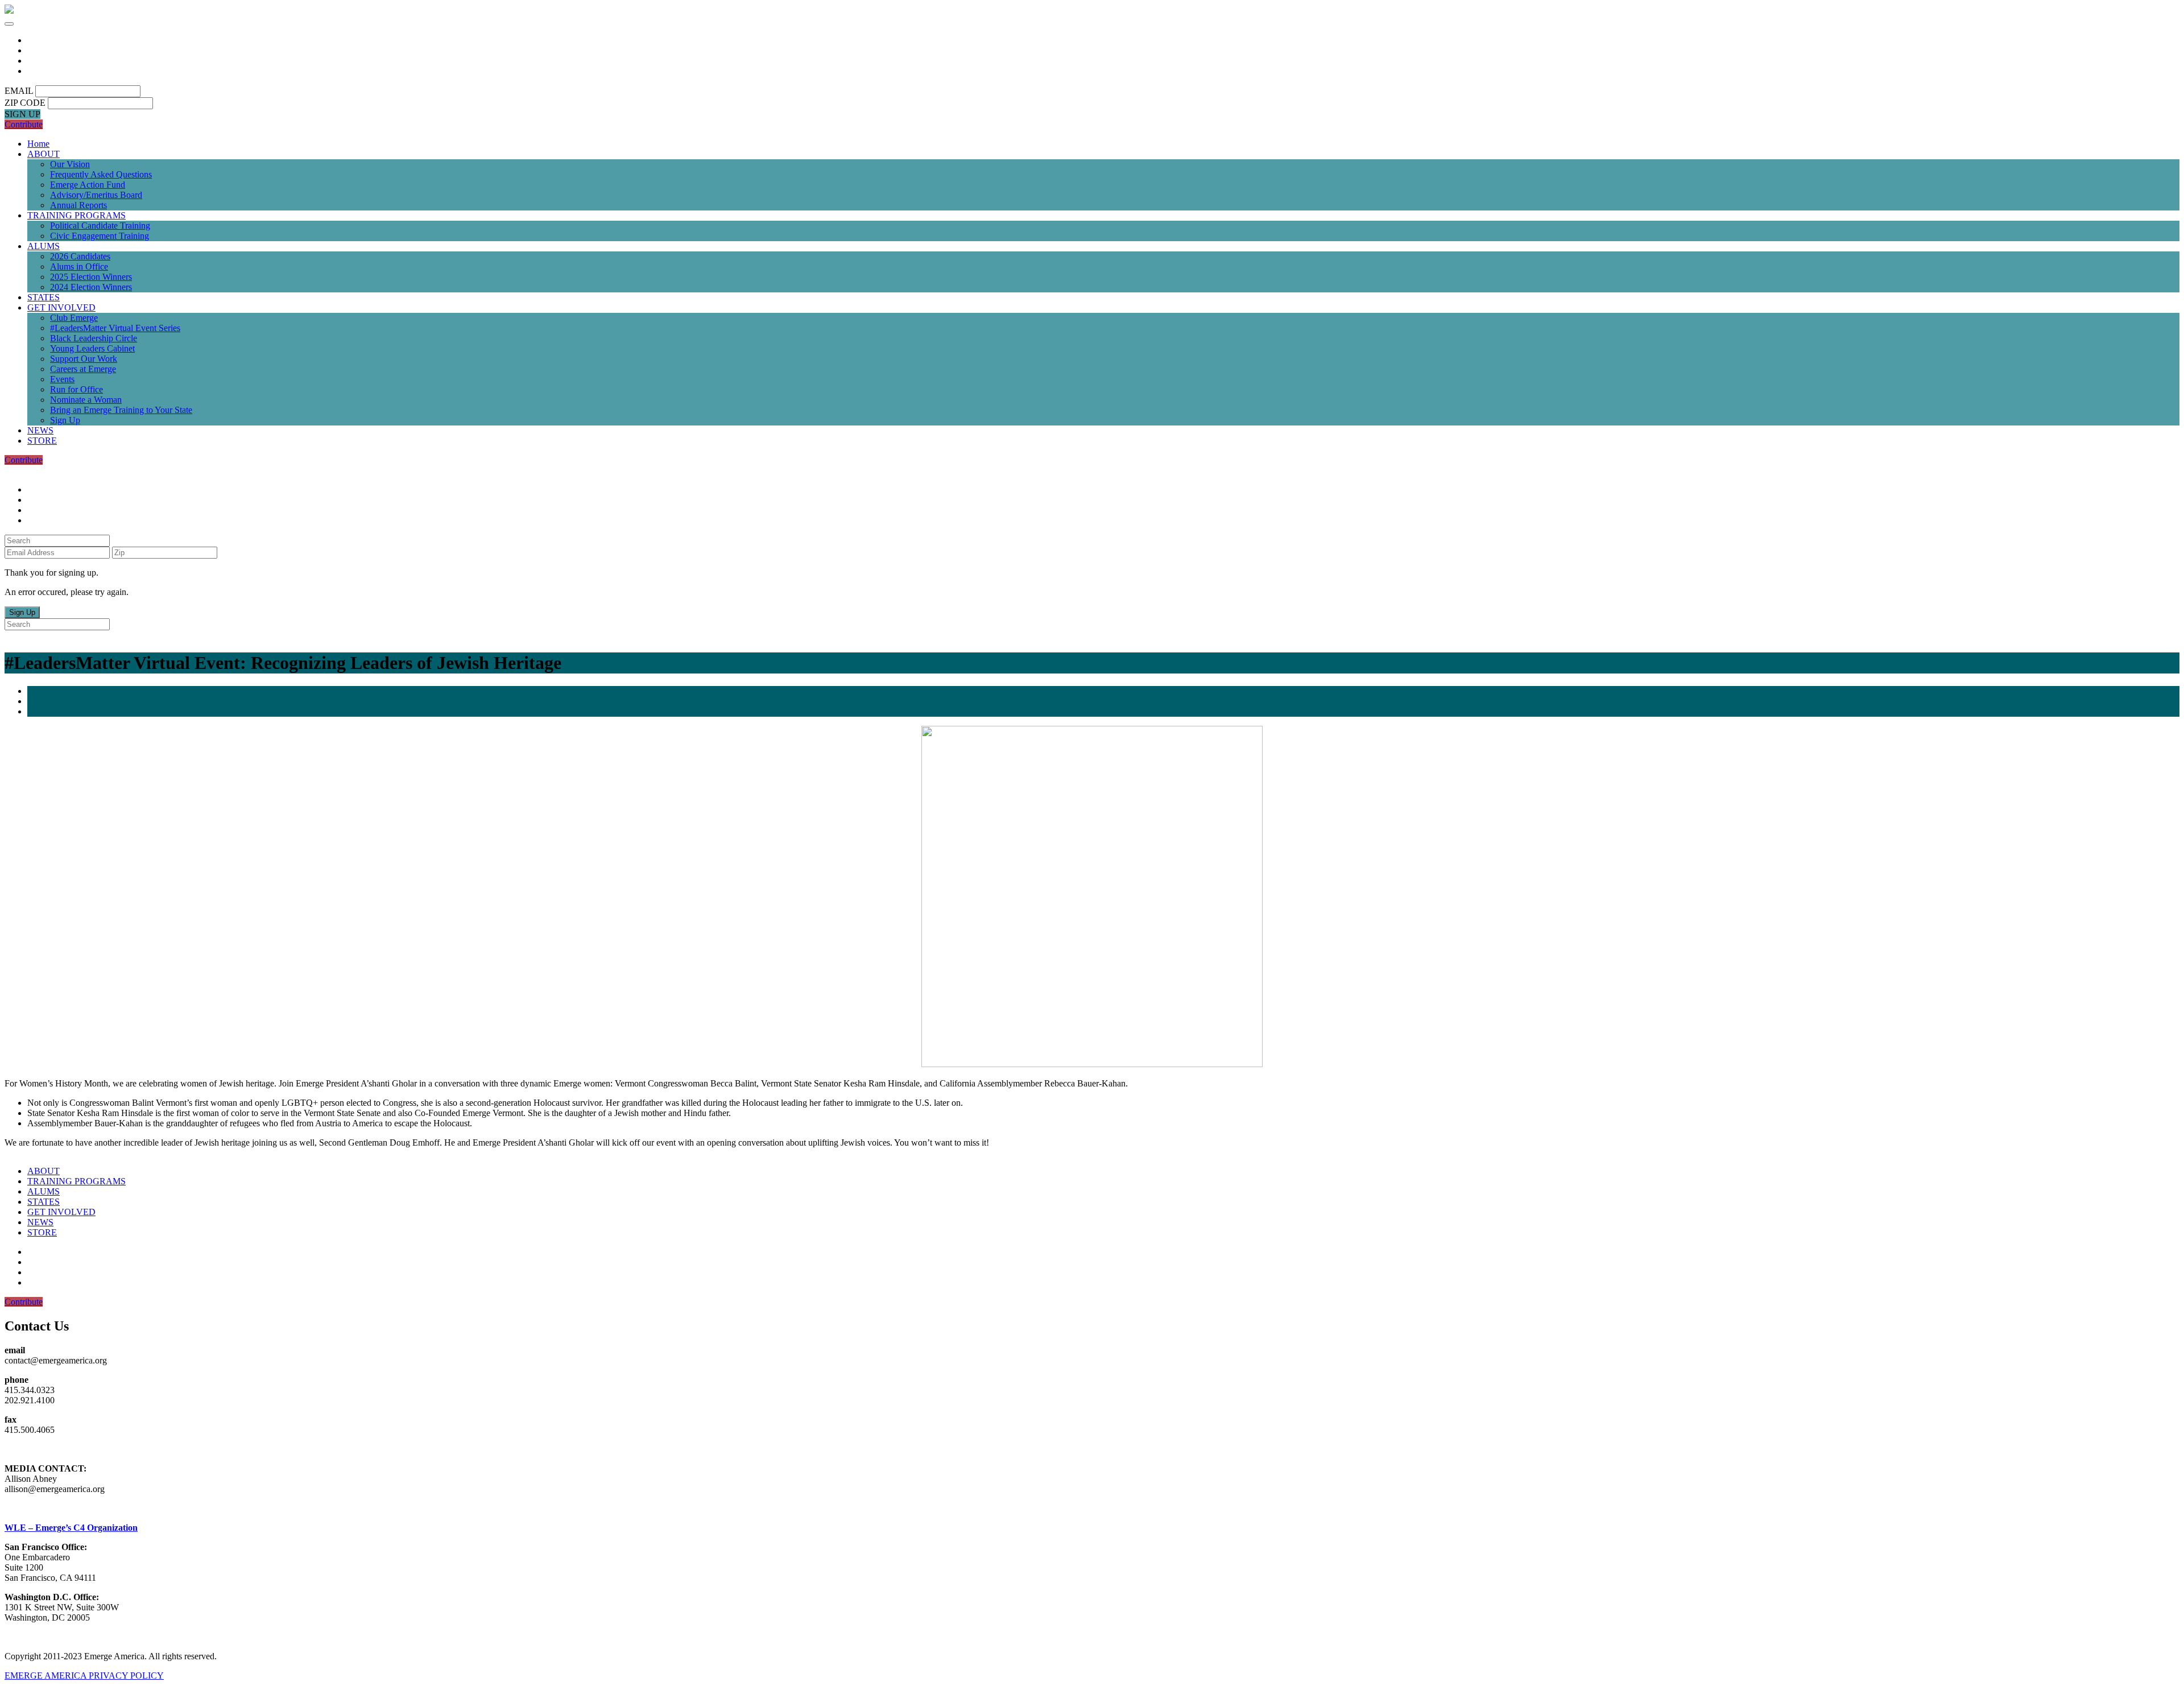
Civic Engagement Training (100, 236)
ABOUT (44, 154)
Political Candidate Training (100, 226)
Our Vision (70, 164)
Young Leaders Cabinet (92, 348)
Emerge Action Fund (88, 185)
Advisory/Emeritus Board (96, 195)
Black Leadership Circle (94, 338)
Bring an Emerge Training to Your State (121, 410)
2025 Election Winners (91, 277)
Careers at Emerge (83, 369)
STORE (42, 441)
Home (38, 144)
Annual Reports (78, 205)
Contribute (24, 124)
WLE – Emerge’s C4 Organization (71, 1528)
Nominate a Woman (86, 400)
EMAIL (19, 91)
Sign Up (65, 420)
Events (62, 379)
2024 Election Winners (91, 287)
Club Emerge (74, 318)
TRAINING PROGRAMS (76, 215)
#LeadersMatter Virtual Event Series (115, 328)
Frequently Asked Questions (101, 174)
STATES (44, 297)
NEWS (40, 430)
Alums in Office (79, 266)
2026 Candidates (80, 256)
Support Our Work (84, 359)
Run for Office (76, 389)
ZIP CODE (25, 103)
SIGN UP (22, 114)
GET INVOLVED (61, 307)
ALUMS (44, 246)
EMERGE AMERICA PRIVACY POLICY (84, 1675)
